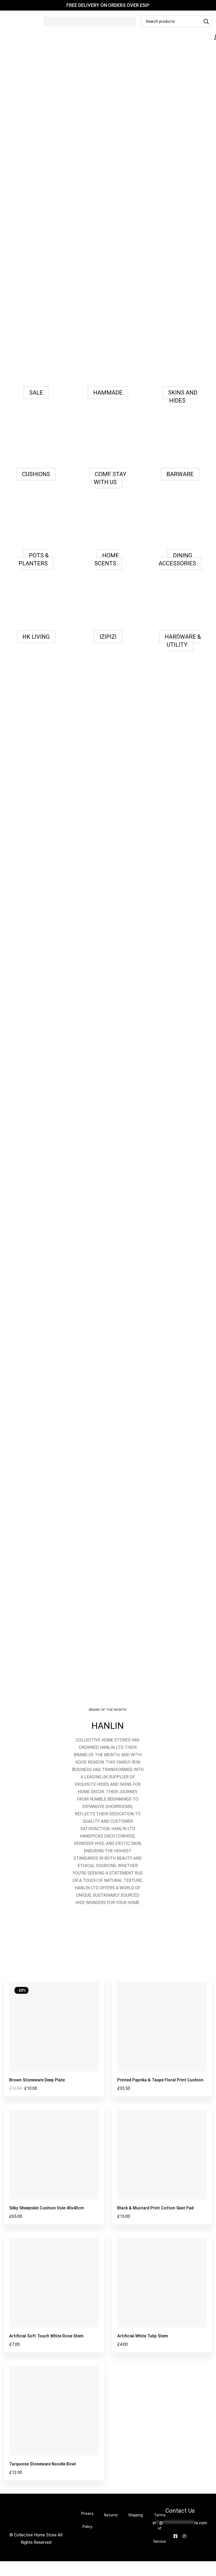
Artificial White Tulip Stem (143, 2336)
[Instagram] (184, 2536)
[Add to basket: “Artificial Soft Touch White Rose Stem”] (42, 2325)
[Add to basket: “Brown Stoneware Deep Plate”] (42, 2069)
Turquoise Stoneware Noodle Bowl (43, 2464)
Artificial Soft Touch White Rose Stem (46, 2336)
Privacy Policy (87, 2520)
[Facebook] (175, 2536)
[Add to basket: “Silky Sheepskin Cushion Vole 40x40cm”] (42, 2197)
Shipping (136, 2515)
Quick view (66, 2069)
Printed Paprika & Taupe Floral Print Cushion (160, 2080)
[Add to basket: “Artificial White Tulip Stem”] (150, 2325)
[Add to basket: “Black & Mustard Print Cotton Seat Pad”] (150, 2197)
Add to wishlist (54, 2069)
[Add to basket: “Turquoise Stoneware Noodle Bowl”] (42, 2453)
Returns (111, 2515)
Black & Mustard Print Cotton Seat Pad (155, 2208)
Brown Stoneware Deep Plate (37, 2080)
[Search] (206, 22)
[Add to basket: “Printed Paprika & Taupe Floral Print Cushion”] (150, 2069)
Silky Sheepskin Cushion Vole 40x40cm (47, 2208)
